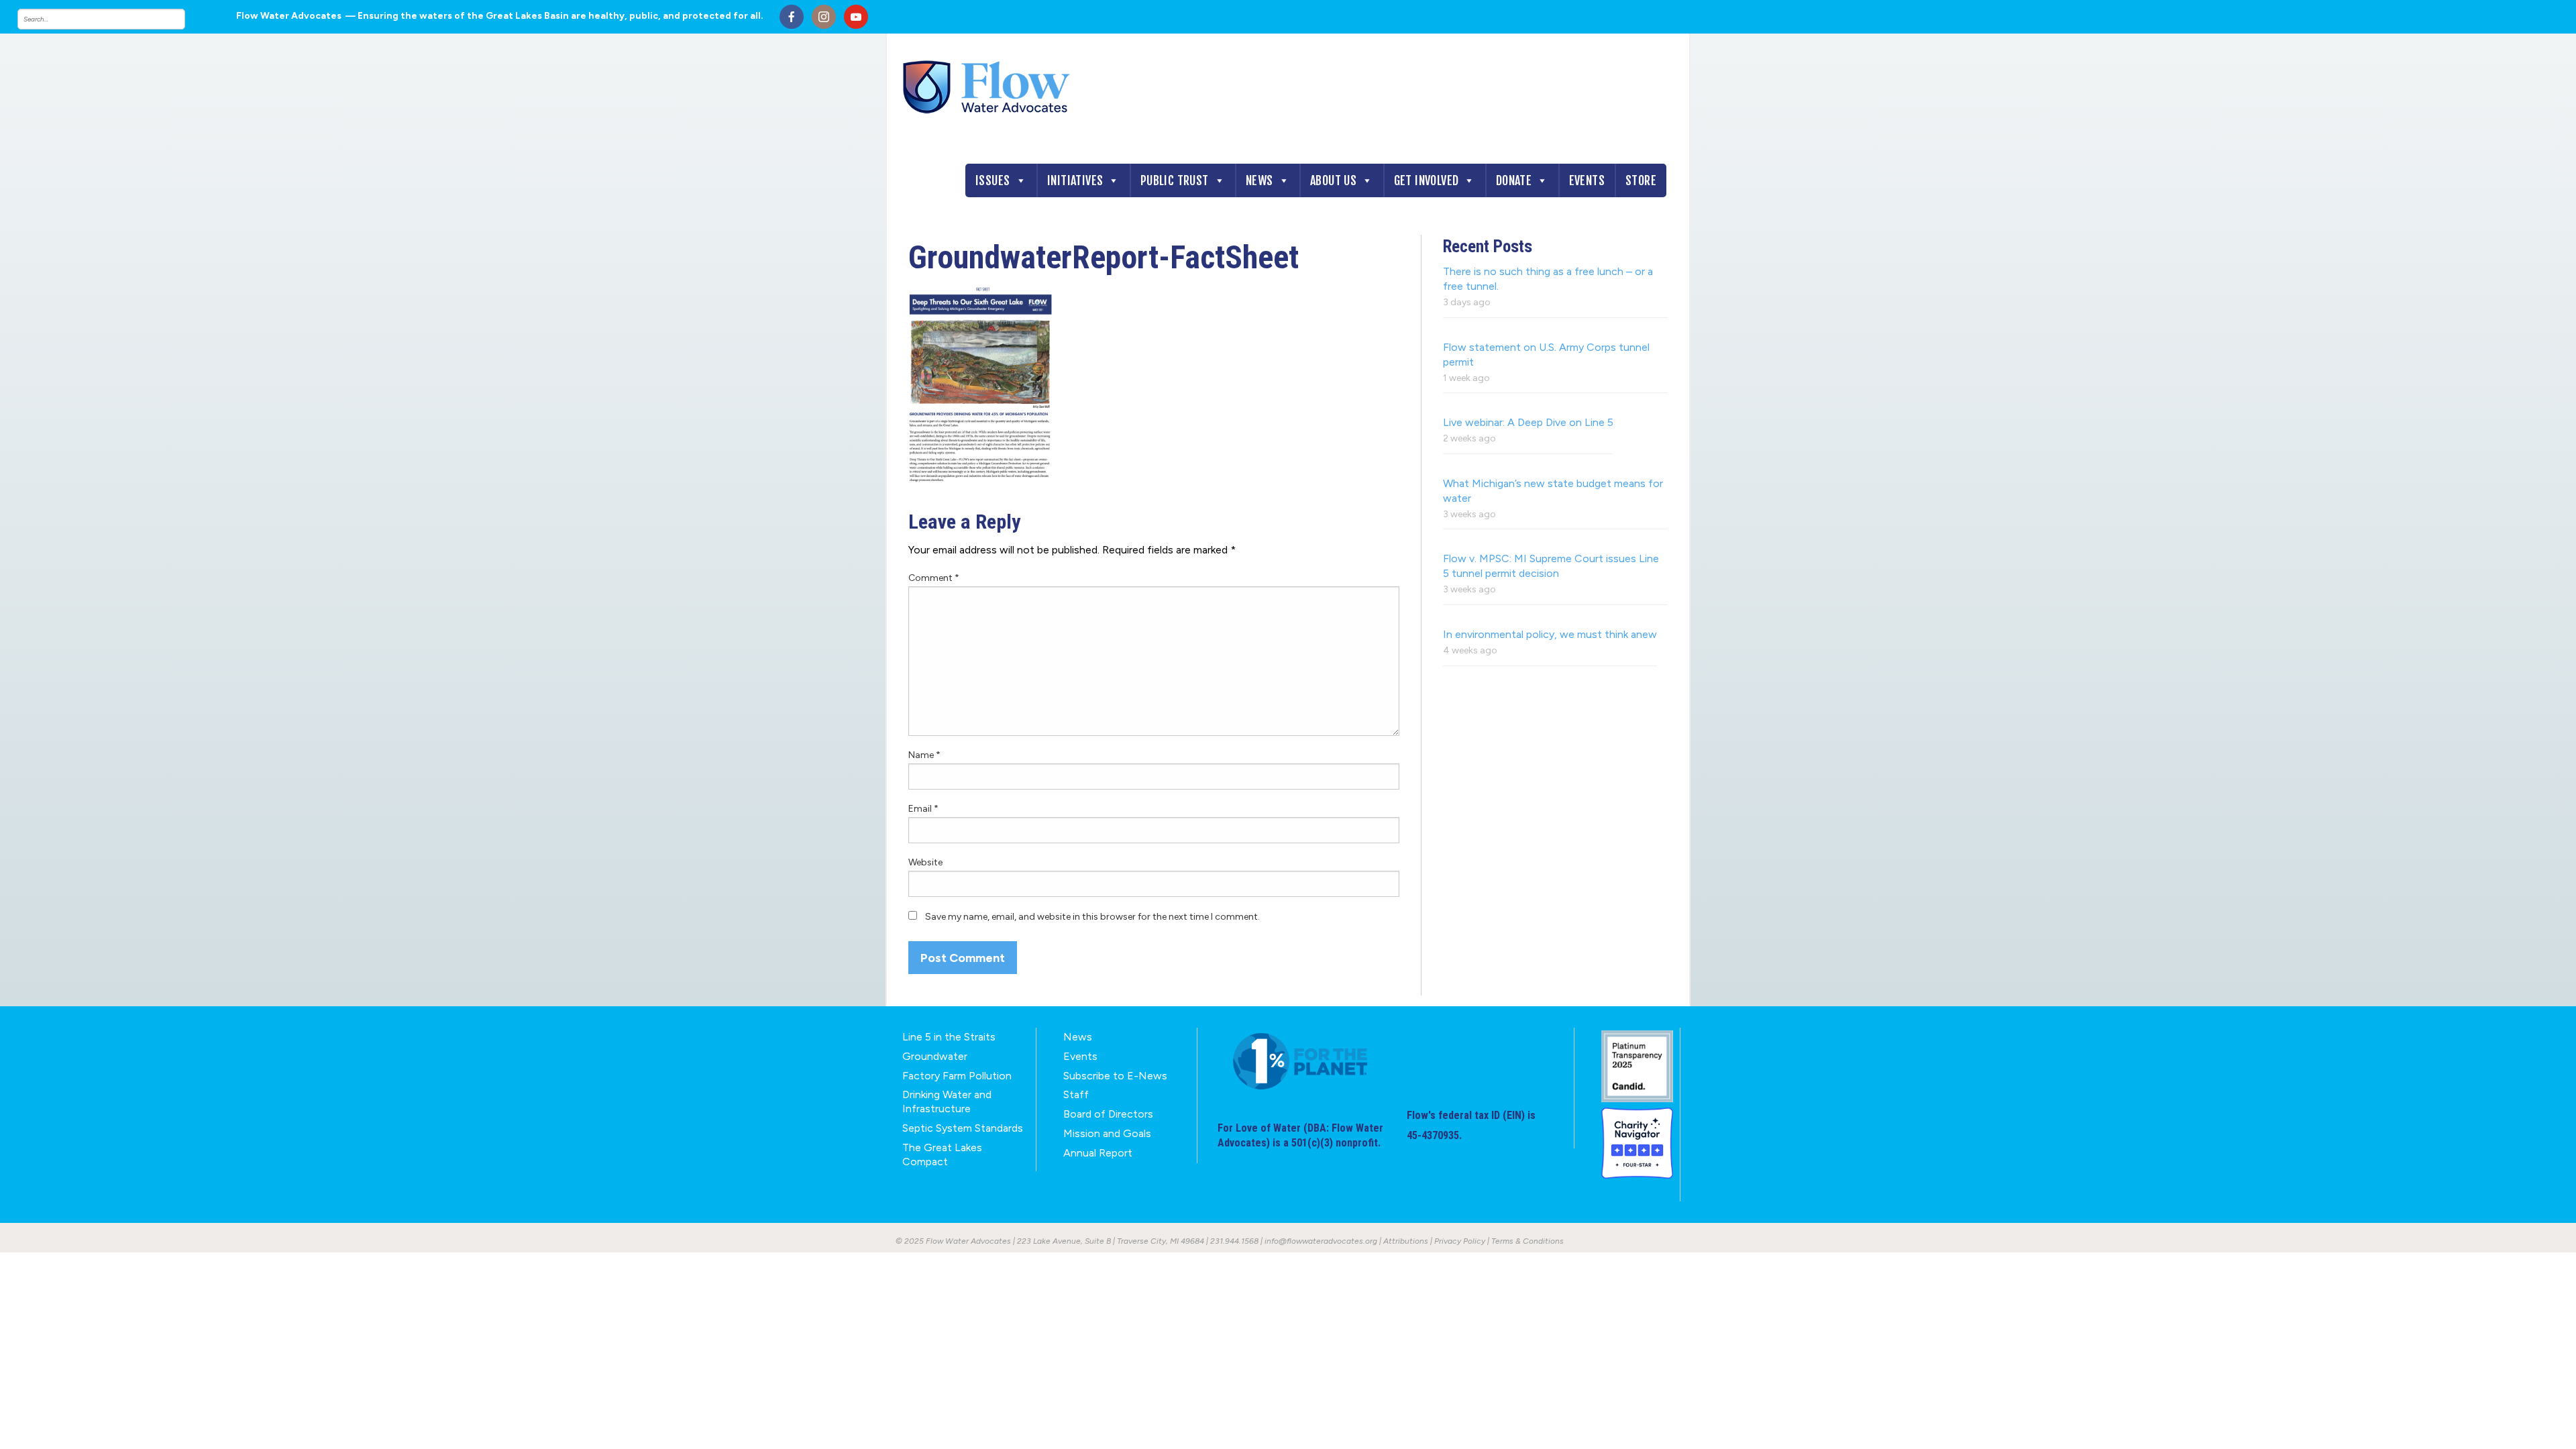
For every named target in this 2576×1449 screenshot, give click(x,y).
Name (924, 755)
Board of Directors (1108, 1114)
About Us (1333, 180)
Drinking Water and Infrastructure (947, 1102)
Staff (1076, 1094)
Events (1587, 180)
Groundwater (935, 1056)
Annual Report (1098, 1153)
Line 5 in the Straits (949, 1037)
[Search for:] (115, 19)
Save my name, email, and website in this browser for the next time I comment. (1092, 917)
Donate (1514, 180)
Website (925, 862)
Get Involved (1427, 180)
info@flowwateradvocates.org (1321, 1241)
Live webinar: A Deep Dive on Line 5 (1528, 422)
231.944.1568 (1234, 1241)
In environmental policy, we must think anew (1550, 634)
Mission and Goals (1107, 1133)
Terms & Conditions (1527, 1241)
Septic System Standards (963, 1128)
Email (923, 809)
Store (1641, 180)
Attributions (1406, 1241)
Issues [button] (992, 180)
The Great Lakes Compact (942, 1155)
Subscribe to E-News (1115, 1076)
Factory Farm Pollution (957, 1076)
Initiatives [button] (1075, 180)
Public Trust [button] (1175, 180)
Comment (934, 578)
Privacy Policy (1460, 1241)
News (1259, 180)
